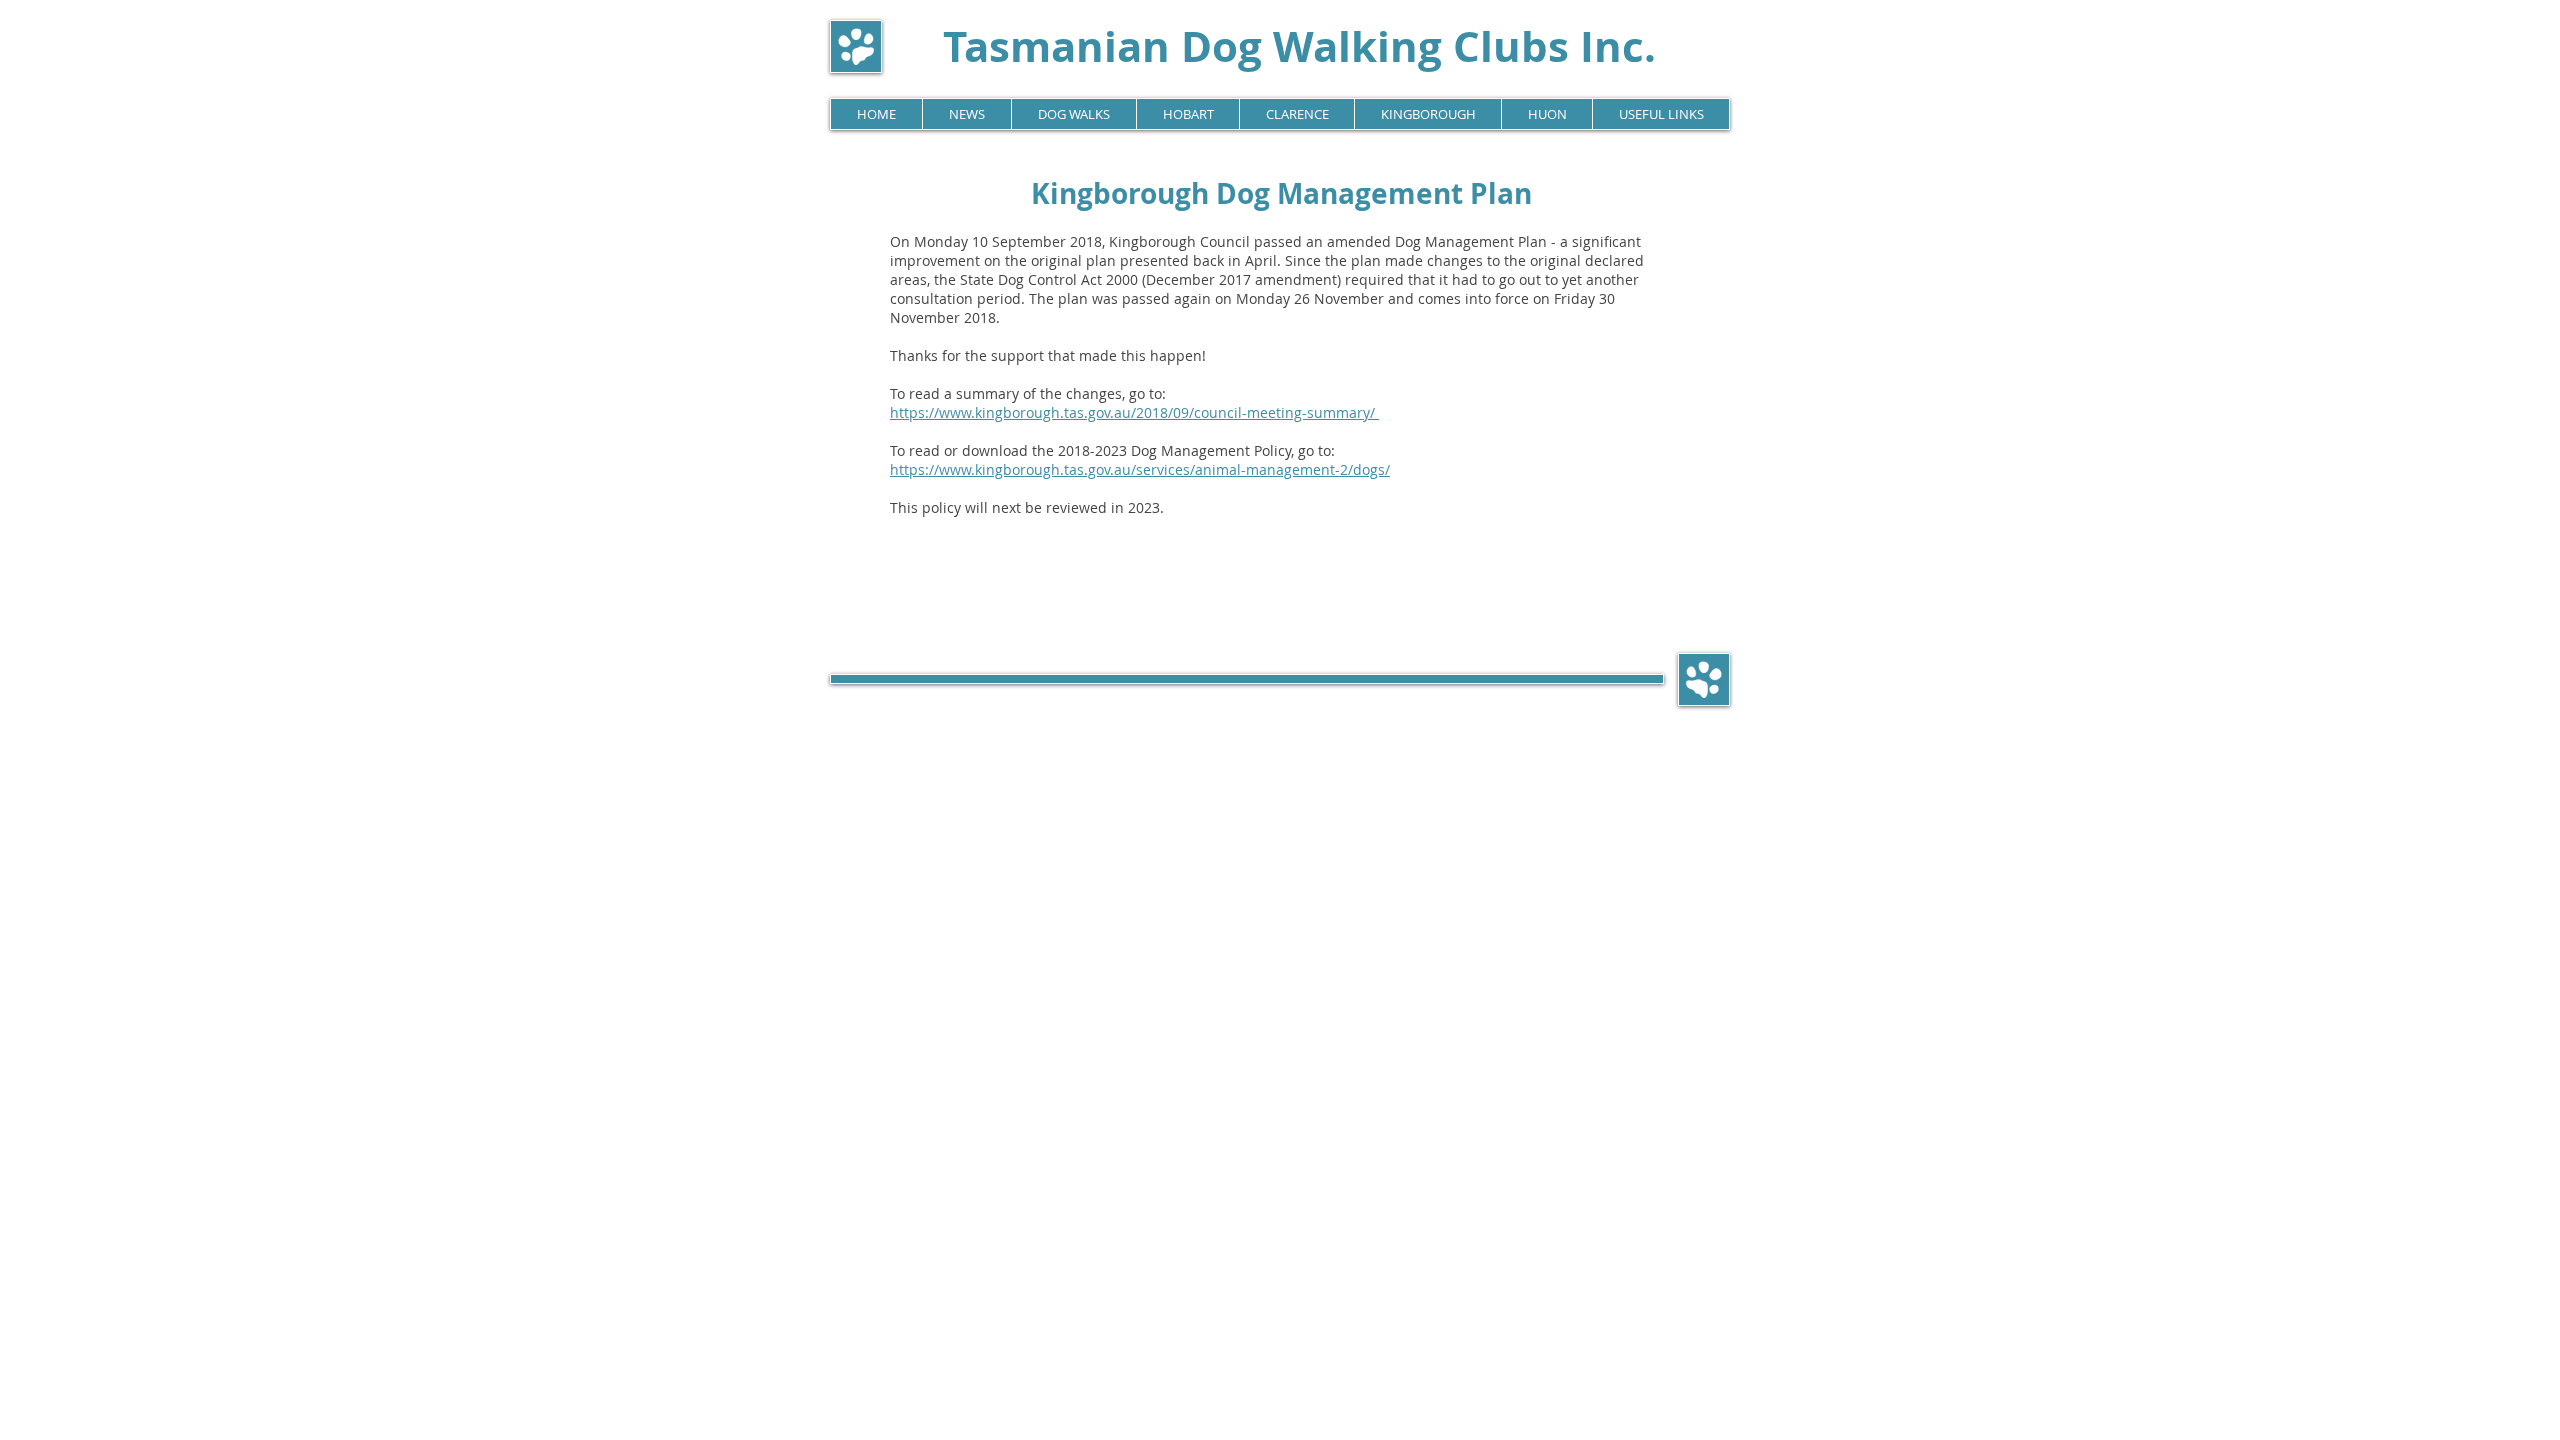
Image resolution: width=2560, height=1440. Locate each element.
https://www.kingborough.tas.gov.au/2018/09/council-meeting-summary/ (1134, 412)
